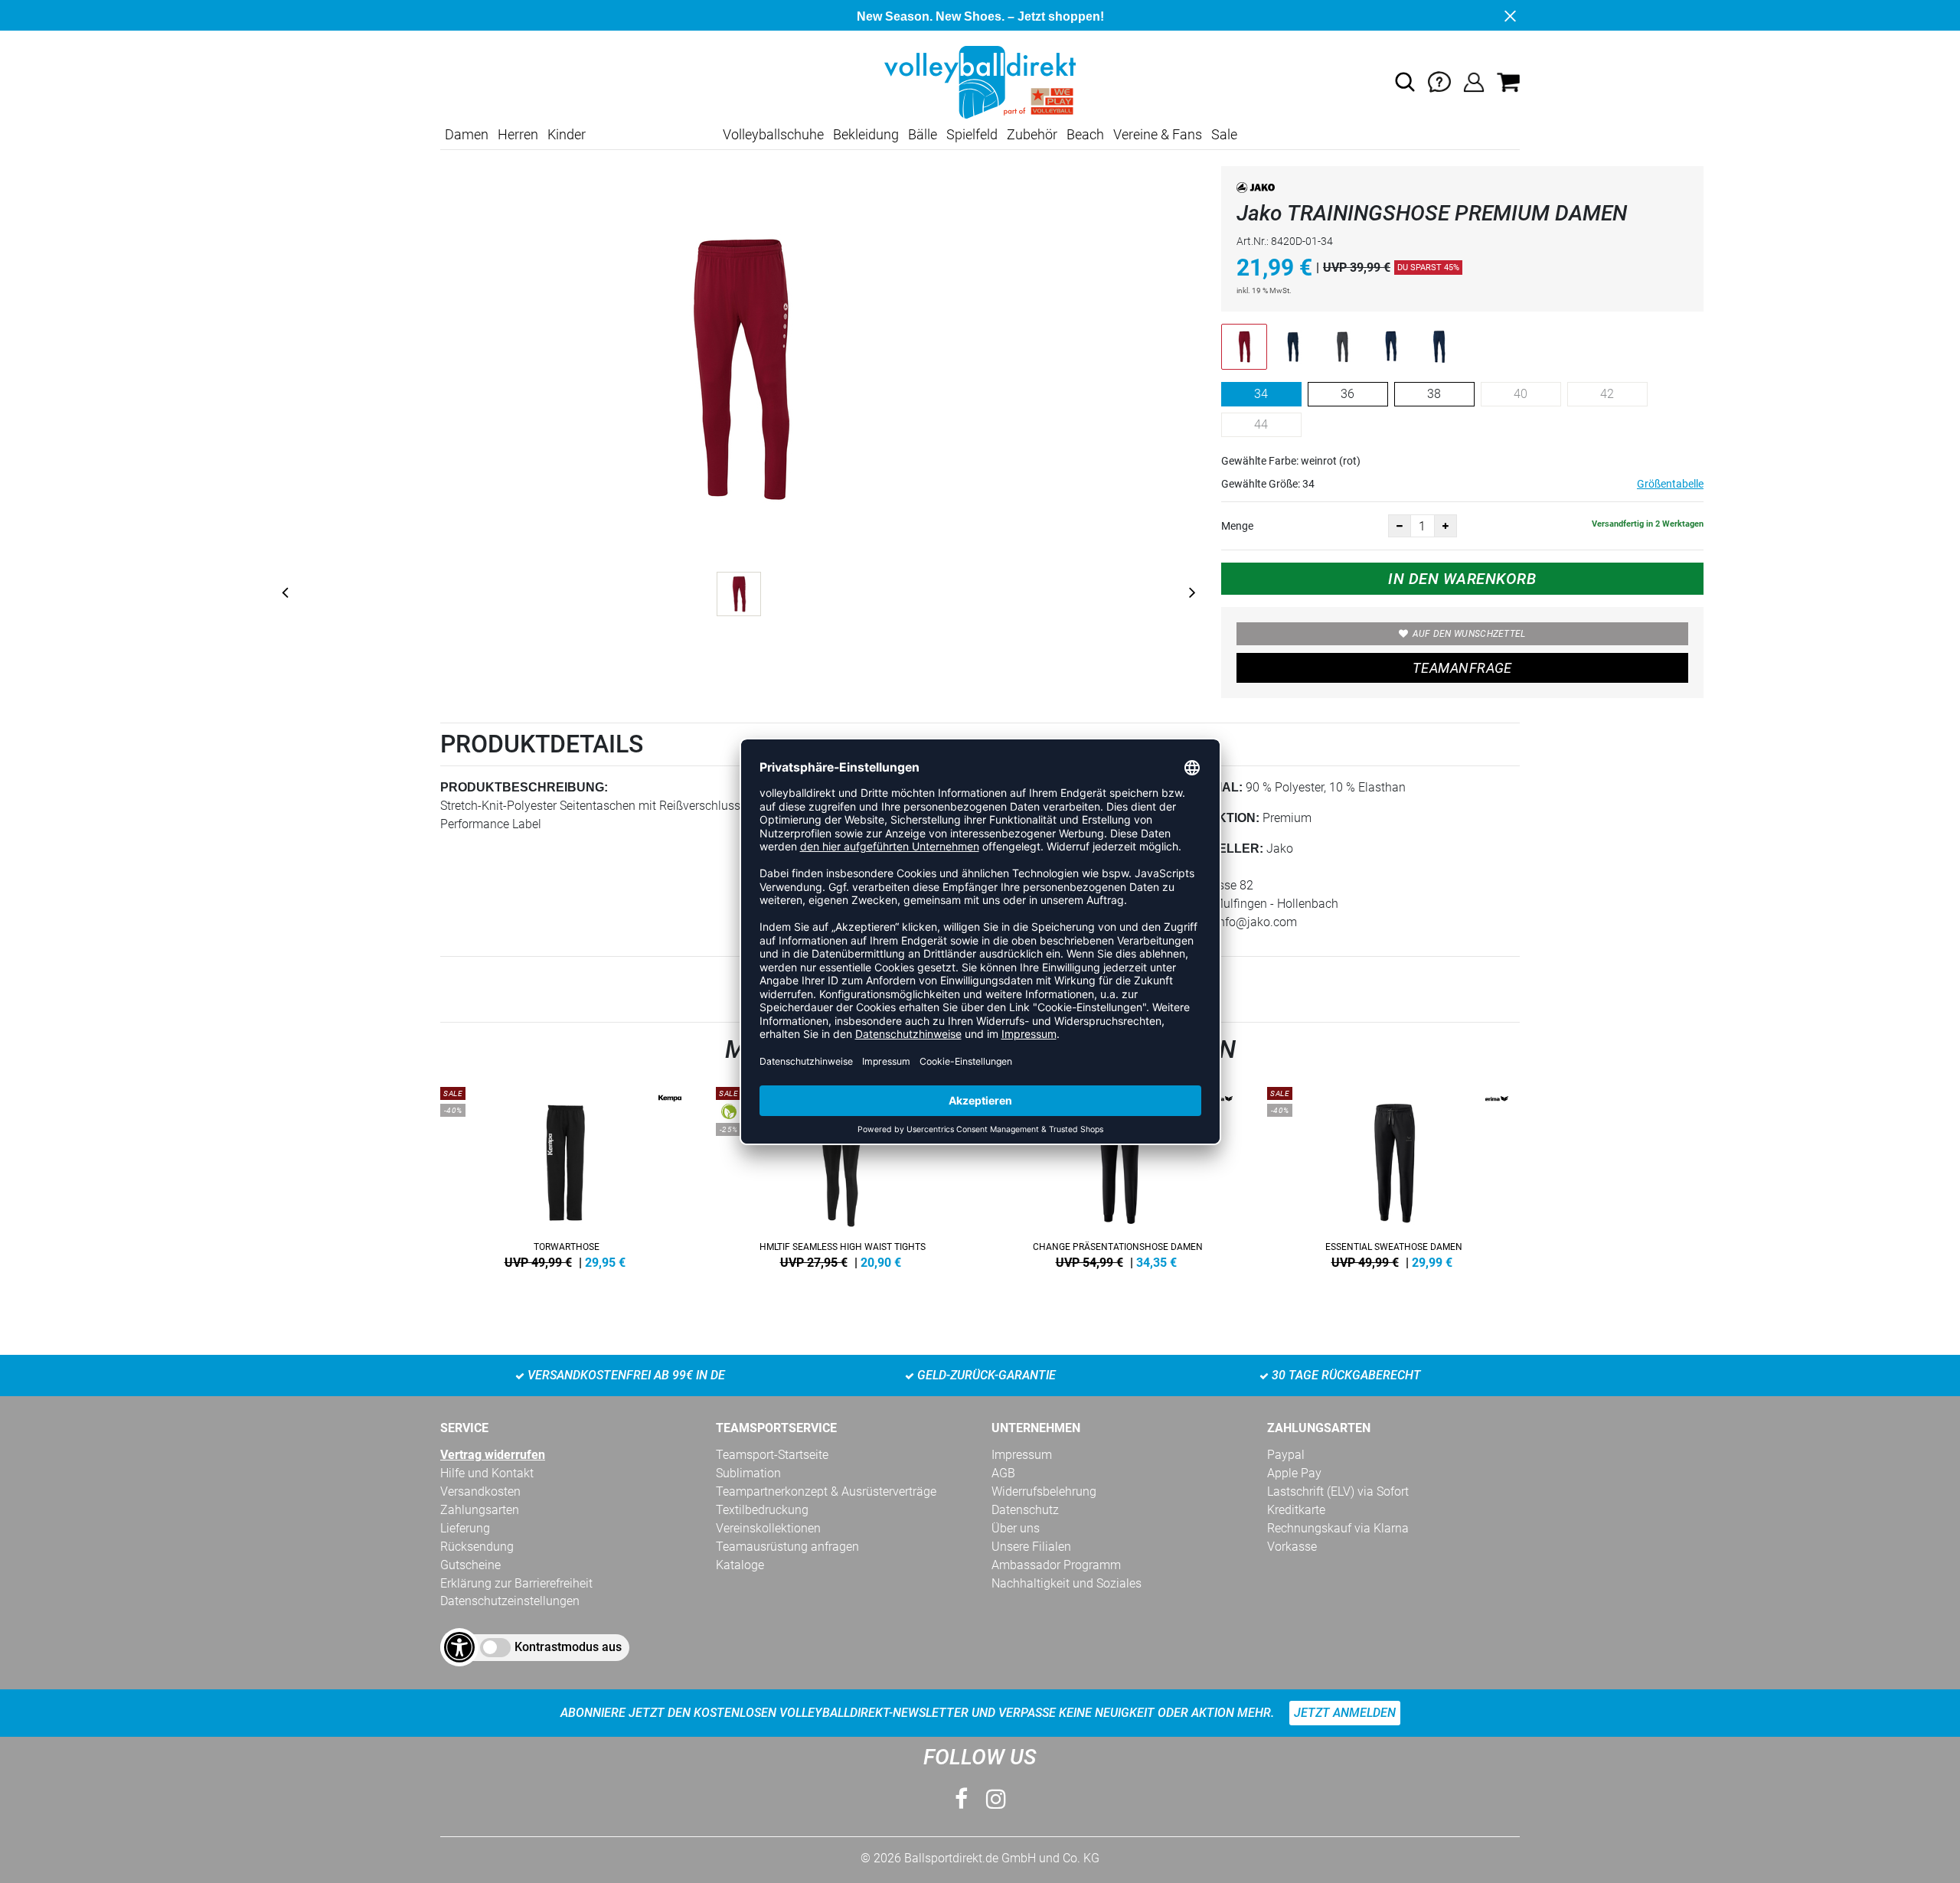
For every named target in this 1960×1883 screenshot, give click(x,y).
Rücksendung (477, 1547)
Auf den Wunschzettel (1469, 634)
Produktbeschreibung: (524, 787)
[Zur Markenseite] (1256, 190)
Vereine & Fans (1158, 134)
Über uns (1016, 1528)
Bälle (923, 134)
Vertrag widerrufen (493, 1455)
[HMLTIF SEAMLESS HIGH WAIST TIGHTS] (842, 1175)
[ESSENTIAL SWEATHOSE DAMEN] (1393, 1175)
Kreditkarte (1296, 1510)
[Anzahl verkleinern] (1400, 526)
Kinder (567, 134)
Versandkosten (480, 1491)
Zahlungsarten (480, 1510)
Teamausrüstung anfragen (787, 1547)
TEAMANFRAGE (1462, 668)
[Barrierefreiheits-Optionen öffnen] (459, 1647)
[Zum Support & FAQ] (1439, 82)
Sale (1224, 134)
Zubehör (1032, 134)
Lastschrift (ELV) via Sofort (1338, 1491)
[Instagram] (996, 1799)
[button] (1405, 82)
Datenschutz (1025, 1510)
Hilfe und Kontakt (487, 1473)
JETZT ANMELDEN (1345, 1713)
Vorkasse (1292, 1547)
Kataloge (740, 1565)
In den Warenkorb (1462, 579)
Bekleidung (866, 134)
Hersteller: (1219, 848)
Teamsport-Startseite (772, 1455)
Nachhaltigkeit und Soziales (1067, 1583)
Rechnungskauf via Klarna (1338, 1528)
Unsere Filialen (1031, 1547)
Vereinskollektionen (768, 1528)
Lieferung (465, 1528)
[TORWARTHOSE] (567, 1175)
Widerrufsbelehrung (1044, 1491)
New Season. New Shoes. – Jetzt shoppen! (980, 16)
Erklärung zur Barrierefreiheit (516, 1583)
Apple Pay (1294, 1473)
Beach (1085, 134)
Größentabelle (1670, 484)
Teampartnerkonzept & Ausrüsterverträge (826, 1491)
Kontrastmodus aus (568, 1647)
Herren (518, 134)
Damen (467, 134)
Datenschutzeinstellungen (510, 1601)
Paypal (1286, 1455)
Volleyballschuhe (773, 134)
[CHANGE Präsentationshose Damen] (1118, 1175)
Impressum (1022, 1455)
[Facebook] (961, 1799)
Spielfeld (972, 134)
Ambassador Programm (1056, 1565)
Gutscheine (470, 1565)
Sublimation (748, 1473)
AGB (1003, 1473)
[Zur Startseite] (980, 82)
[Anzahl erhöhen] (1445, 526)
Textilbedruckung (762, 1510)
